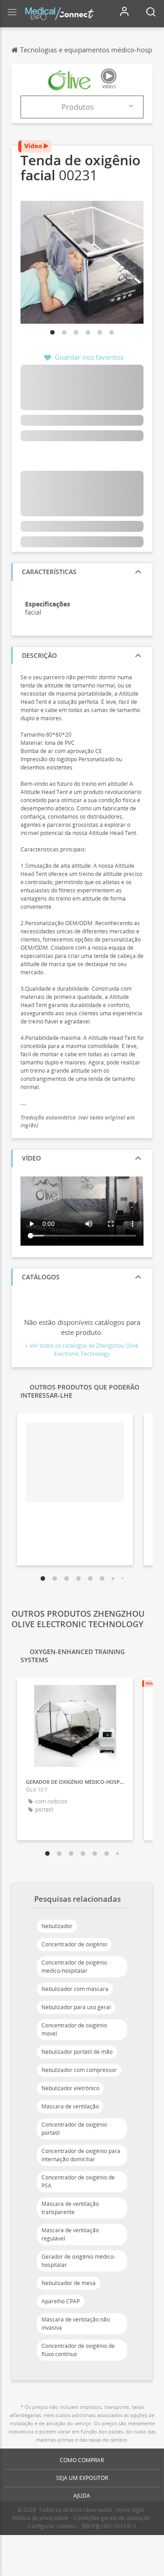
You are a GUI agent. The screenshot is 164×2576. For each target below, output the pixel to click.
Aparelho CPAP (61, 2301)
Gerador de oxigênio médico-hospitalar (78, 2261)
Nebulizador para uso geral (76, 2007)
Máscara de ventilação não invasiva (76, 2324)
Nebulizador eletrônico (70, 2088)
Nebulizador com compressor (79, 2070)
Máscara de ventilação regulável (70, 2234)
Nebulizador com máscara (75, 1989)
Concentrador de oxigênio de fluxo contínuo (78, 2350)
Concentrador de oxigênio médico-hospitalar (74, 1967)
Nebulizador (57, 1926)
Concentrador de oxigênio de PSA (78, 2181)
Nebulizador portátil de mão (77, 2052)
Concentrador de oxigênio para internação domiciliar (81, 2155)
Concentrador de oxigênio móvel (74, 2029)
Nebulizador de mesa (69, 2283)
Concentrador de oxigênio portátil (74, 2129)
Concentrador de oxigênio (74, 1944)
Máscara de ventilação (70, 2106)
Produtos (78, 107)
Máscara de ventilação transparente (70, 2208)
